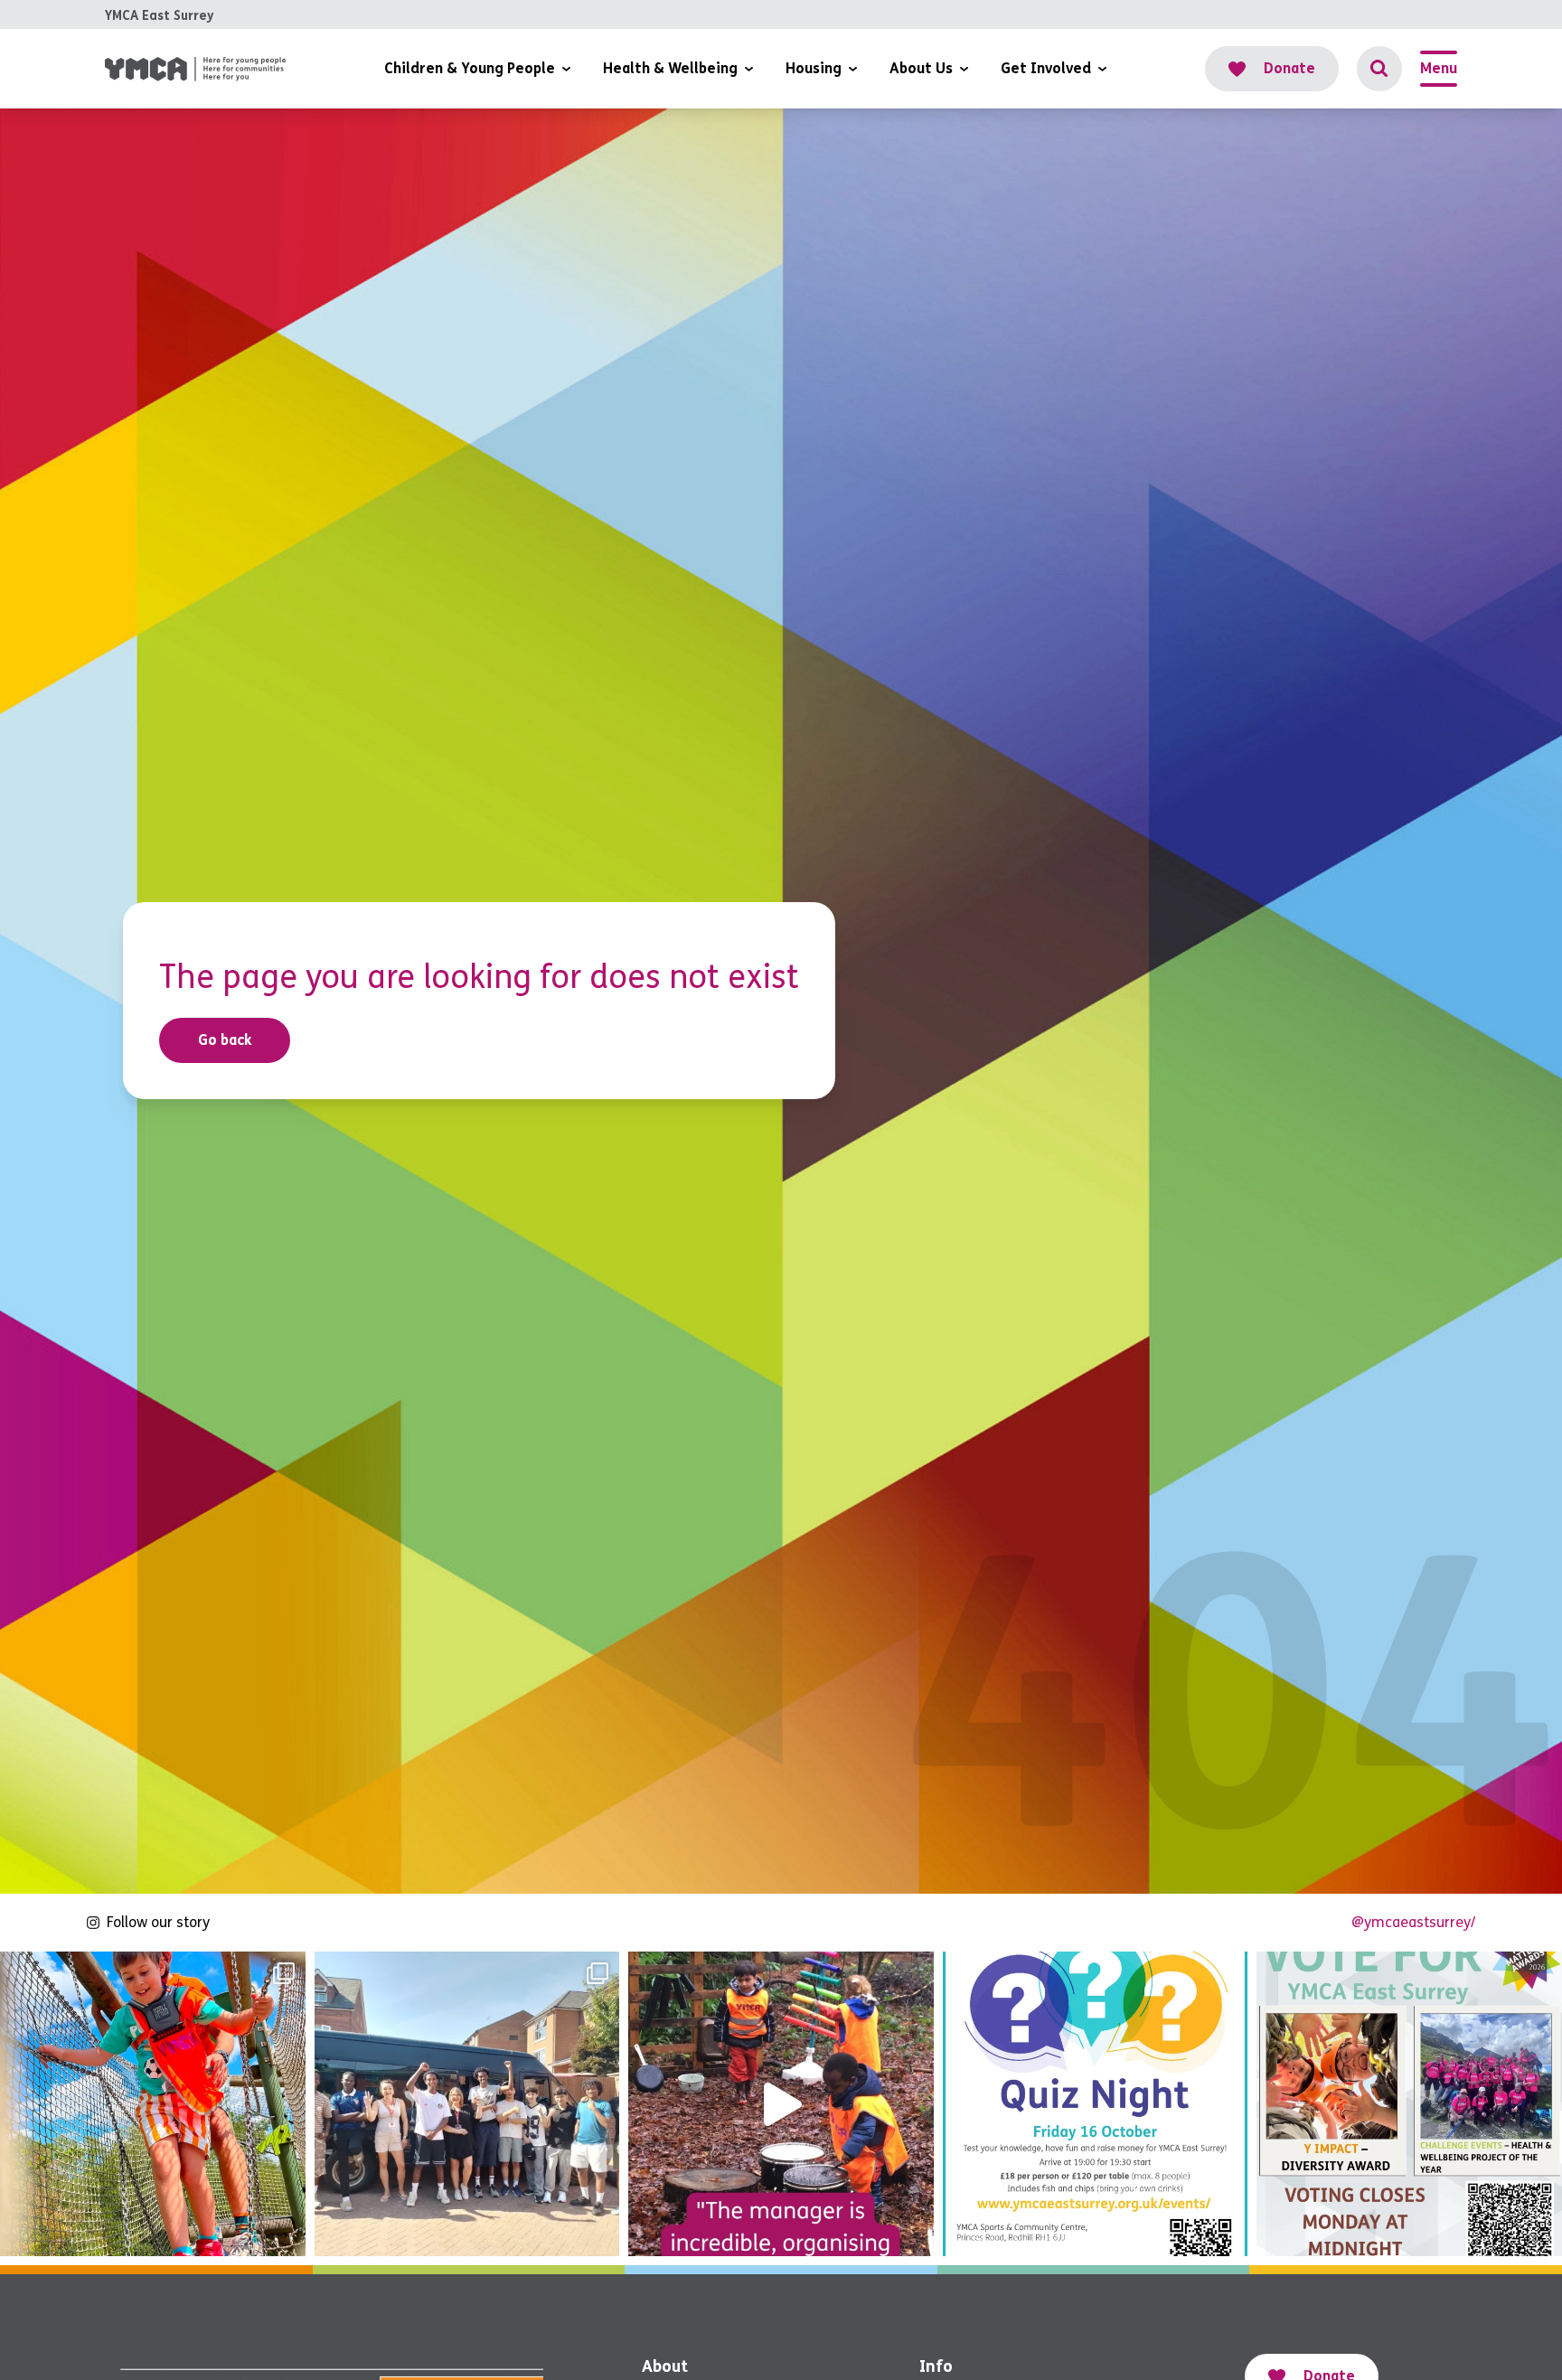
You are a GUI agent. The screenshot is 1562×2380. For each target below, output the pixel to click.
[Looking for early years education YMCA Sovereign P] (781, 2104)
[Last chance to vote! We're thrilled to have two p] (1409, 2104)
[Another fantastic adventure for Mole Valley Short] (153, 2104)
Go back (225, 1040)
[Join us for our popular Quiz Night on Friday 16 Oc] (1096, 2104)
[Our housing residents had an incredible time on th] (467, 2104)
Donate (1289, 68)
